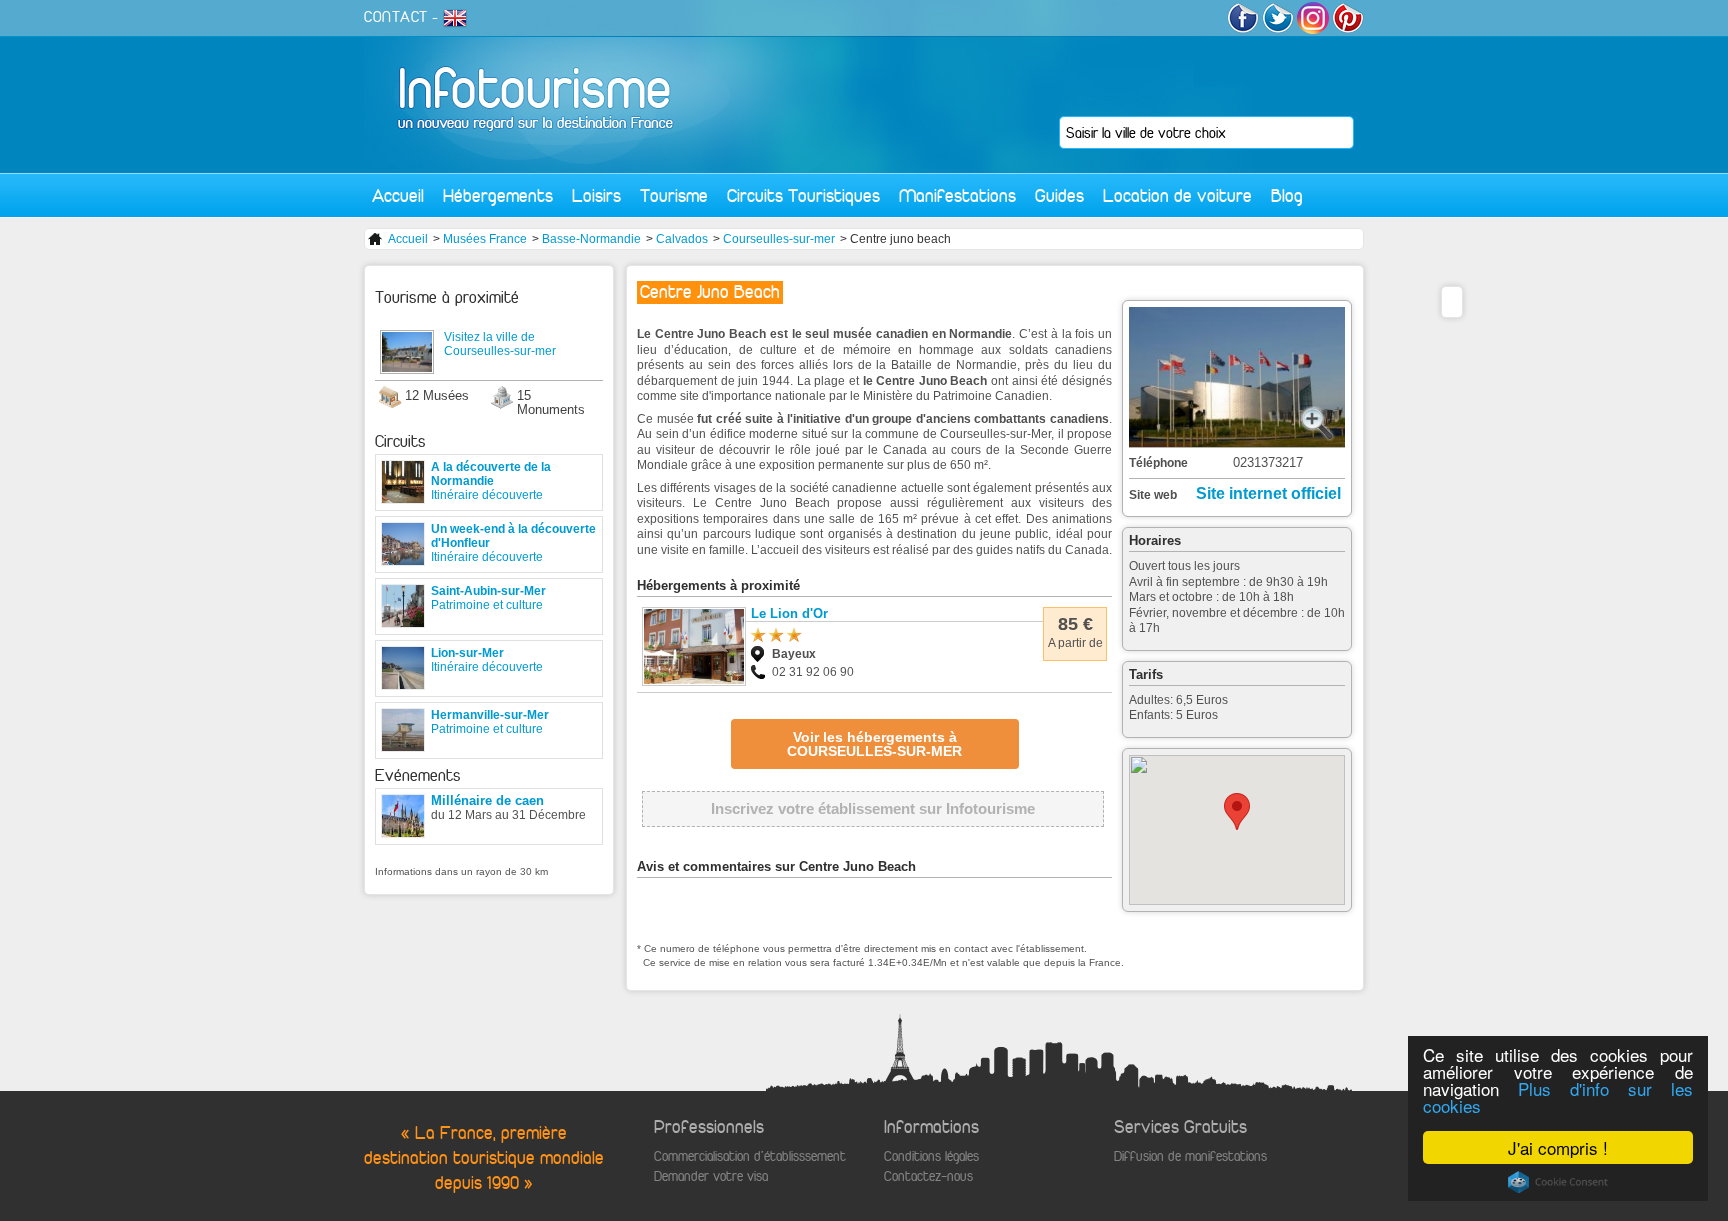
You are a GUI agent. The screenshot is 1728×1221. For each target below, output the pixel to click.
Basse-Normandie (591, 239)
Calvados (682, 239)
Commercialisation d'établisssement (750, 1156)
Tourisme (674, 195)
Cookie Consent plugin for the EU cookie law (1558, 1182)
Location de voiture (1177, 195)
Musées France (485, 239)
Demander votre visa (711, 1176)
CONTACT (396, 17)
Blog (1287, 195)
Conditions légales (931, 1156)
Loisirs (596, 195)
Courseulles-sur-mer (779, 239)
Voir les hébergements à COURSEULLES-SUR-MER (874, 744)
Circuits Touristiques (803, 195)
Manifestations (957, 195)
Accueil (398, 195)
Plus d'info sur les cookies (1558, 1097)
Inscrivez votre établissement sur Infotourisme (873, 808)
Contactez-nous (928, 1176)
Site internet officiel (1268, 493)
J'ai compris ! (1558, 1147)
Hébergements (498, 195)
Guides (1059, 195)
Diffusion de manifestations (1190, 1156)
